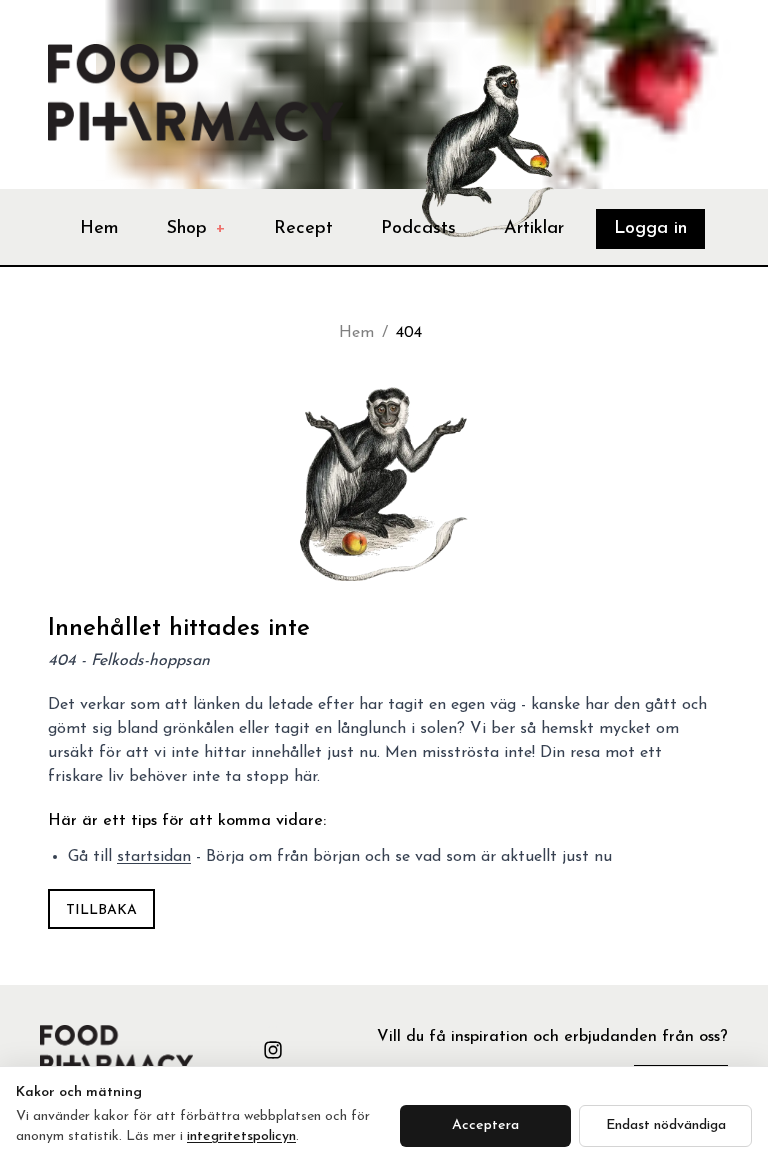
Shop (196, 229)
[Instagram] (273, 1050)
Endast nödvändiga (666, 1125)
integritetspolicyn (241, 1136)
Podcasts (418, 229)
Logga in (650, 229)
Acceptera (485, 1125)
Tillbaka (101, 910)
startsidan (154, 857)
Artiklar (534, 229)
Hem (99, 229)
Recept (303, 229)
